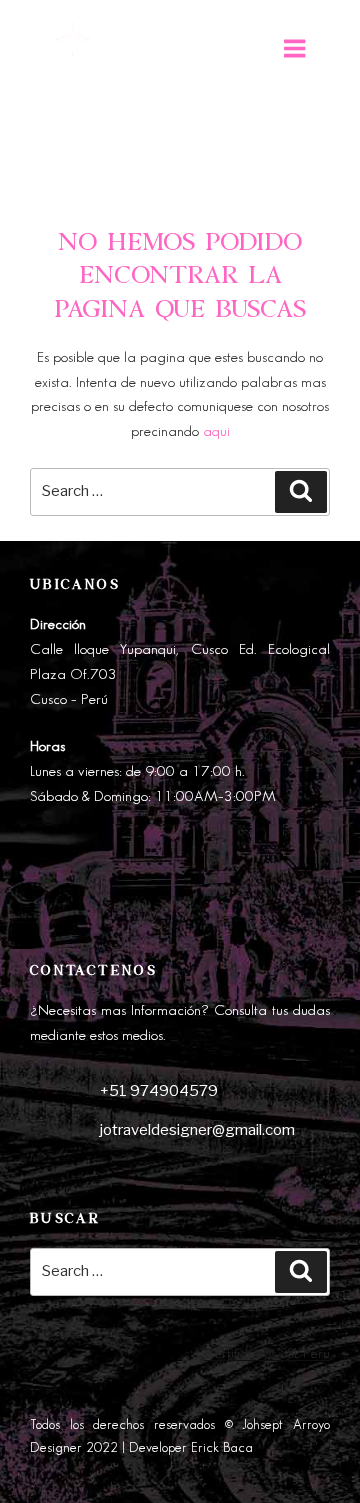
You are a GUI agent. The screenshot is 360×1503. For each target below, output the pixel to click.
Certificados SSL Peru (267, 1354)
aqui (216, 432)
